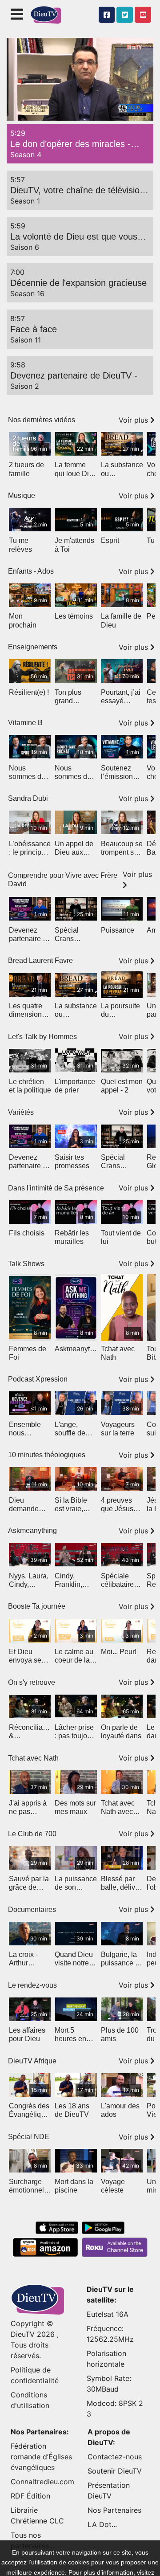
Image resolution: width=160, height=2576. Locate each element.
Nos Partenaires (114, 2510)
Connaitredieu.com (42, 2482)
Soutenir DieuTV (115, 2471)
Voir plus (134, 420)
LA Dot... (102, 2524)
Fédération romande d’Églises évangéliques (41, 2457)
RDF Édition (30, 2496)
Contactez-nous (115, 2457)
